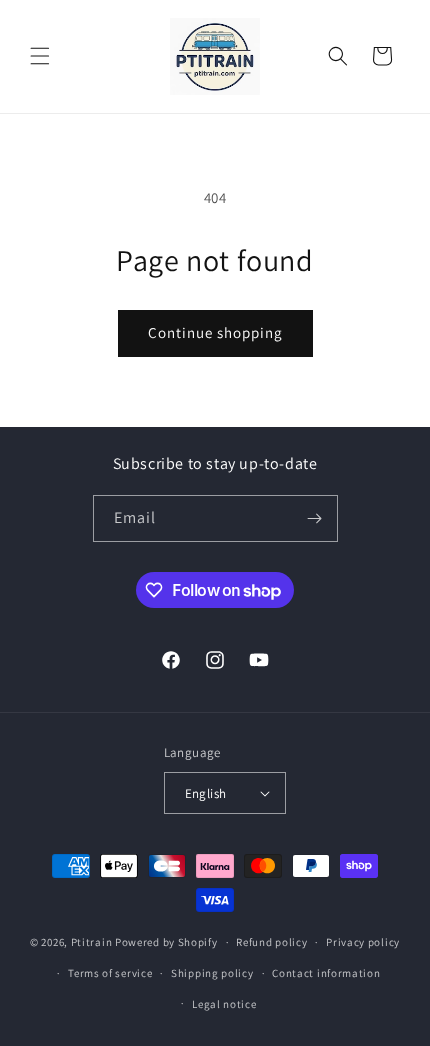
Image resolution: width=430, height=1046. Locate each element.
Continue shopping (215, 332)
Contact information (326, 973)
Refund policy (271, 942)
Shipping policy (212, 973)
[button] (40, 56)
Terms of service (110, 973)
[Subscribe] (315, 518)
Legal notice (224, 1004)
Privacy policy (363, 942)
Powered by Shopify (166, 942)
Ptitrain (92, 942)
